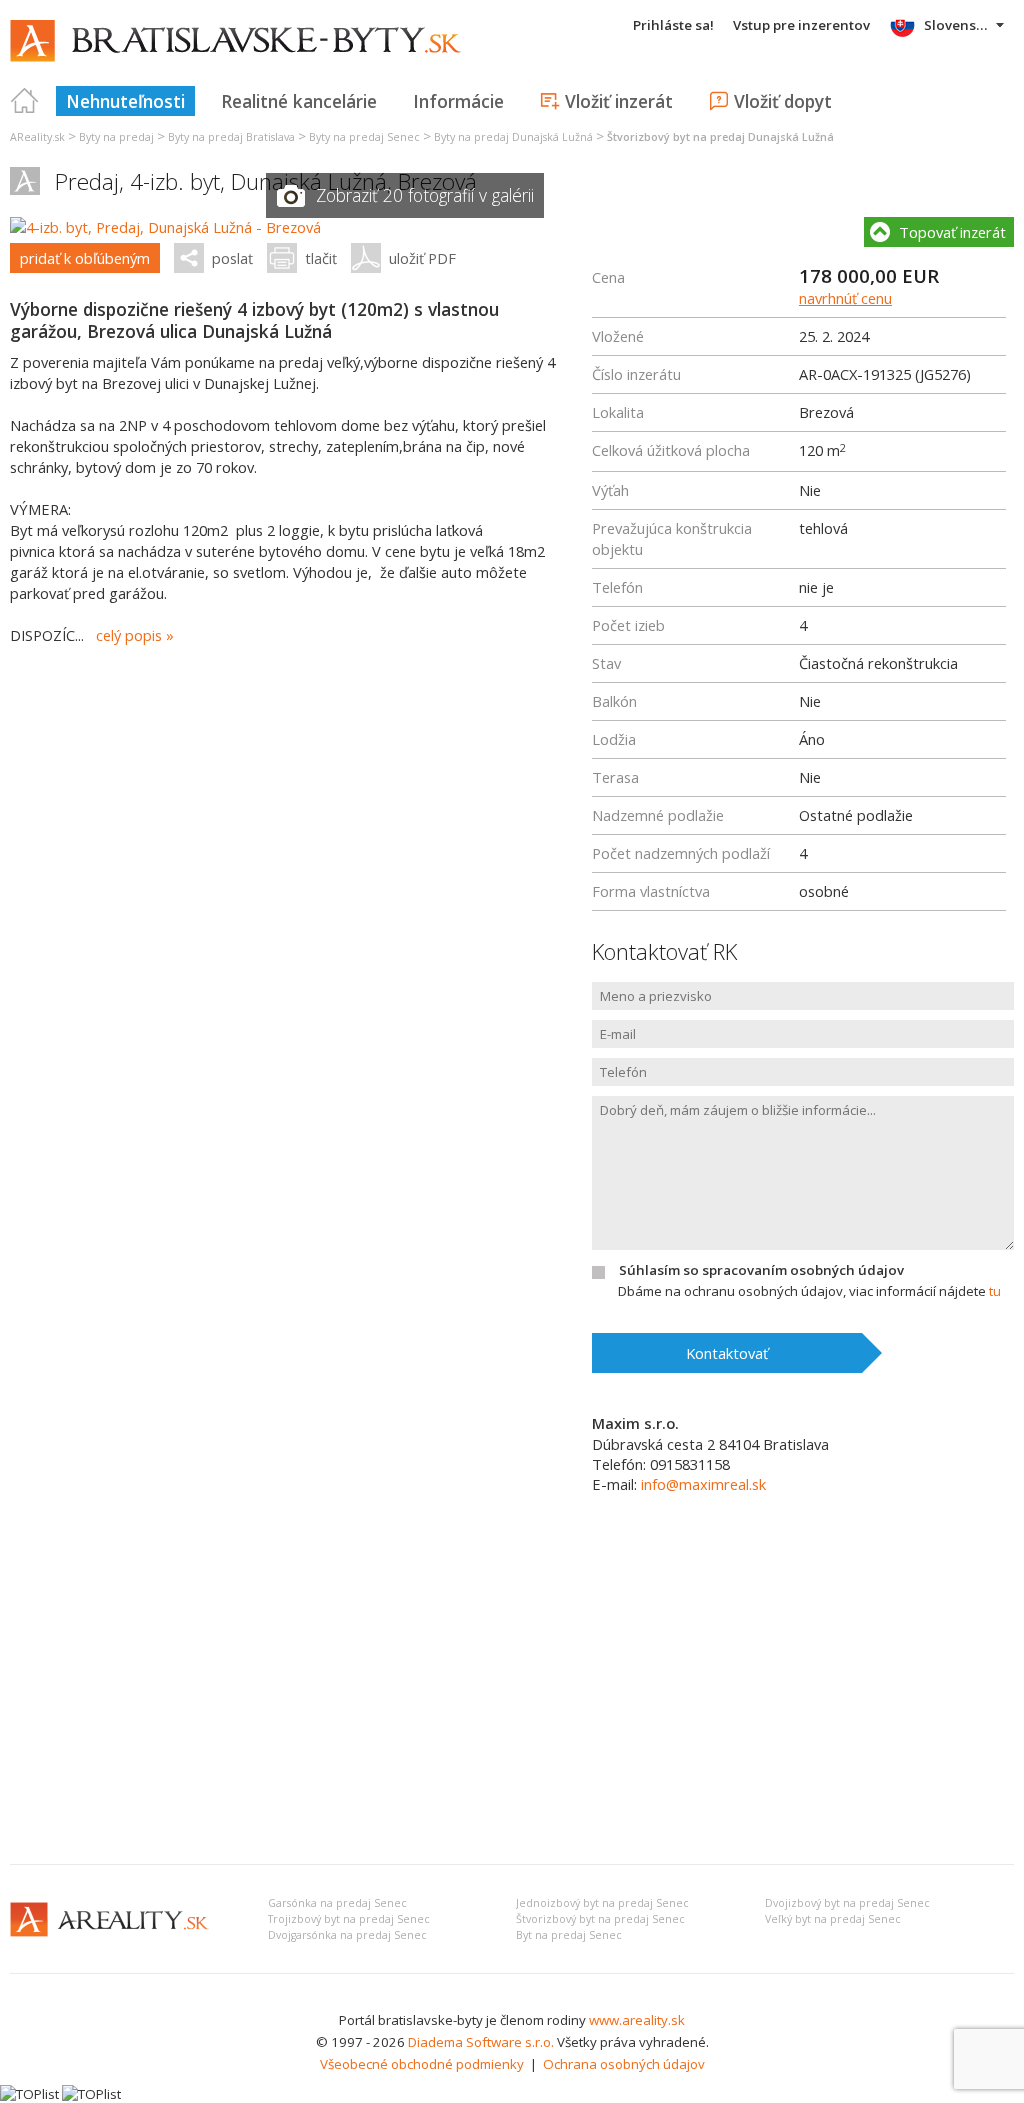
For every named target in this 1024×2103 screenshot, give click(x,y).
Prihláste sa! (673, 25)
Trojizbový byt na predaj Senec (349, 1919)
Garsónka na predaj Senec (337, 1903)
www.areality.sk (637, 2020)
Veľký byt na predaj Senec (833, 1919)
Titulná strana (25, 101)
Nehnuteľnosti (125, 101)
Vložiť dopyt (783, 101)
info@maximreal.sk (703, 1484)
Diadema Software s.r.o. (481, 2042)
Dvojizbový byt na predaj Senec (847, 1903)
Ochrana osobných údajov (624, 2064)
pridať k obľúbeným (85, 258)
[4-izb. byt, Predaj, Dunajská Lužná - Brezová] (165, 227)
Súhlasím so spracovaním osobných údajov (761, 1270)
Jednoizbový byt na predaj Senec (602, 1903)
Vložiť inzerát (619, 101)
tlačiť (321, 258)
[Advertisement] (512, 1699)
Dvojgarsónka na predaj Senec (347, 1935)
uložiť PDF (422, 258)
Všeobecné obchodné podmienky (422, 2064)
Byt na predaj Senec (569, 1935)
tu (995, 1291)
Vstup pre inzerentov (801, 25)
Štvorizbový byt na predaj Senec (600, 1919)
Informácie (458, 101)
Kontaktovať (727, 1353)
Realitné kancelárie (299, 101)
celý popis (129, 635)
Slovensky (957, 25)
